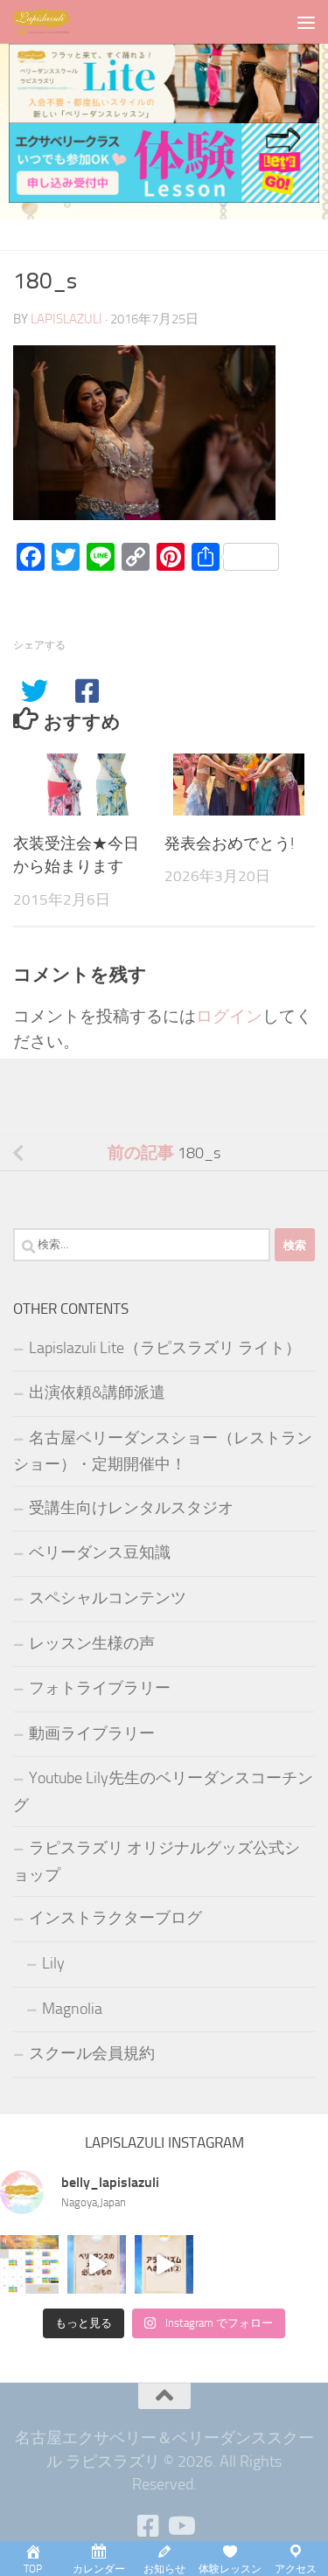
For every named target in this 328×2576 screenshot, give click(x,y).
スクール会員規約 (92, 2053)
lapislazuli (66, 319)
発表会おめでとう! (229, 844)
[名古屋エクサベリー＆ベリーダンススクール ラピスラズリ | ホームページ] (52, 22)
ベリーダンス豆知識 (100, 1552)
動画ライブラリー (92, 1733)
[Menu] (306, 22)
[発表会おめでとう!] (239, 785)
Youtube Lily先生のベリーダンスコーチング (163, 1791)
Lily (53, 1963)
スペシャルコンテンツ (108, 1598)
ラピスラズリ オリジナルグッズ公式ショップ (157, 1861)
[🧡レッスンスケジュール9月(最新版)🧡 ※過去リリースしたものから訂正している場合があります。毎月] (29, 2264)
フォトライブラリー (100, 1688)
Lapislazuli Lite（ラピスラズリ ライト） (165, 1348)
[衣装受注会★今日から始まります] (88, 785)
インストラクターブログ (115, 1918)
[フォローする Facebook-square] (149, 2526)
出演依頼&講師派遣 (97, 1392)
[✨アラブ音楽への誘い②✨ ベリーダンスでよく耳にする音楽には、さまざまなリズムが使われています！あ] (164, 2264)
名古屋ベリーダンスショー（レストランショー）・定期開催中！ (163, 1451)
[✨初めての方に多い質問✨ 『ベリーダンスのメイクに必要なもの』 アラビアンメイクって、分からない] (97, 2264)
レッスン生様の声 (92, 1643)
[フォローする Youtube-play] (180, 2526)
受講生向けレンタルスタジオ (131, 1508)
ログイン (229, 1016)
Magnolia (72, 2009)
